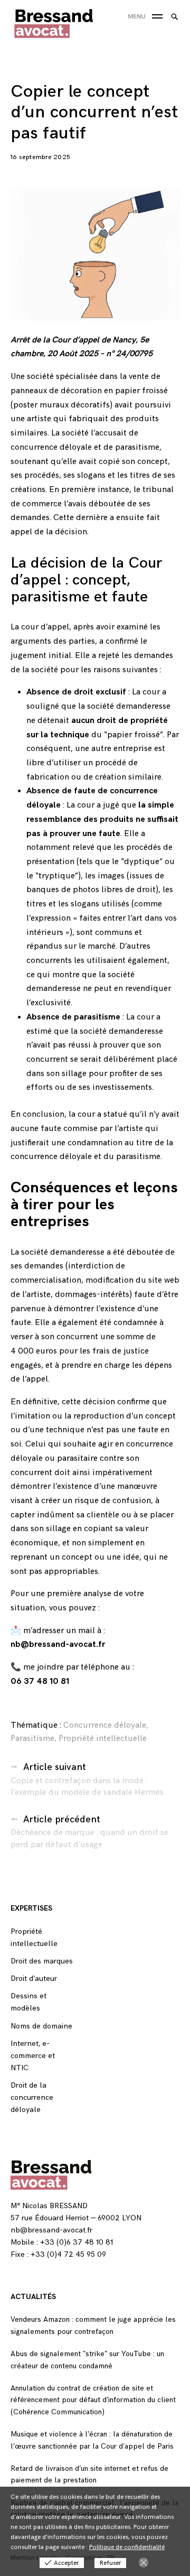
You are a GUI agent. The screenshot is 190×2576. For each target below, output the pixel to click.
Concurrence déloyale (105, 1725)
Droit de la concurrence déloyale (32, 2097)
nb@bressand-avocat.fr (58, 1644)
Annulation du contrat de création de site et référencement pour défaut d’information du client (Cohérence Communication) (93, 2400)
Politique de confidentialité (127, 2547)
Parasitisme (32, 1739)
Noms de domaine (41, 2026)
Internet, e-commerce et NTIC (33, 2056)
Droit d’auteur (34, 1979)
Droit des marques (42, 1961)
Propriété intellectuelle (103, 1739)
